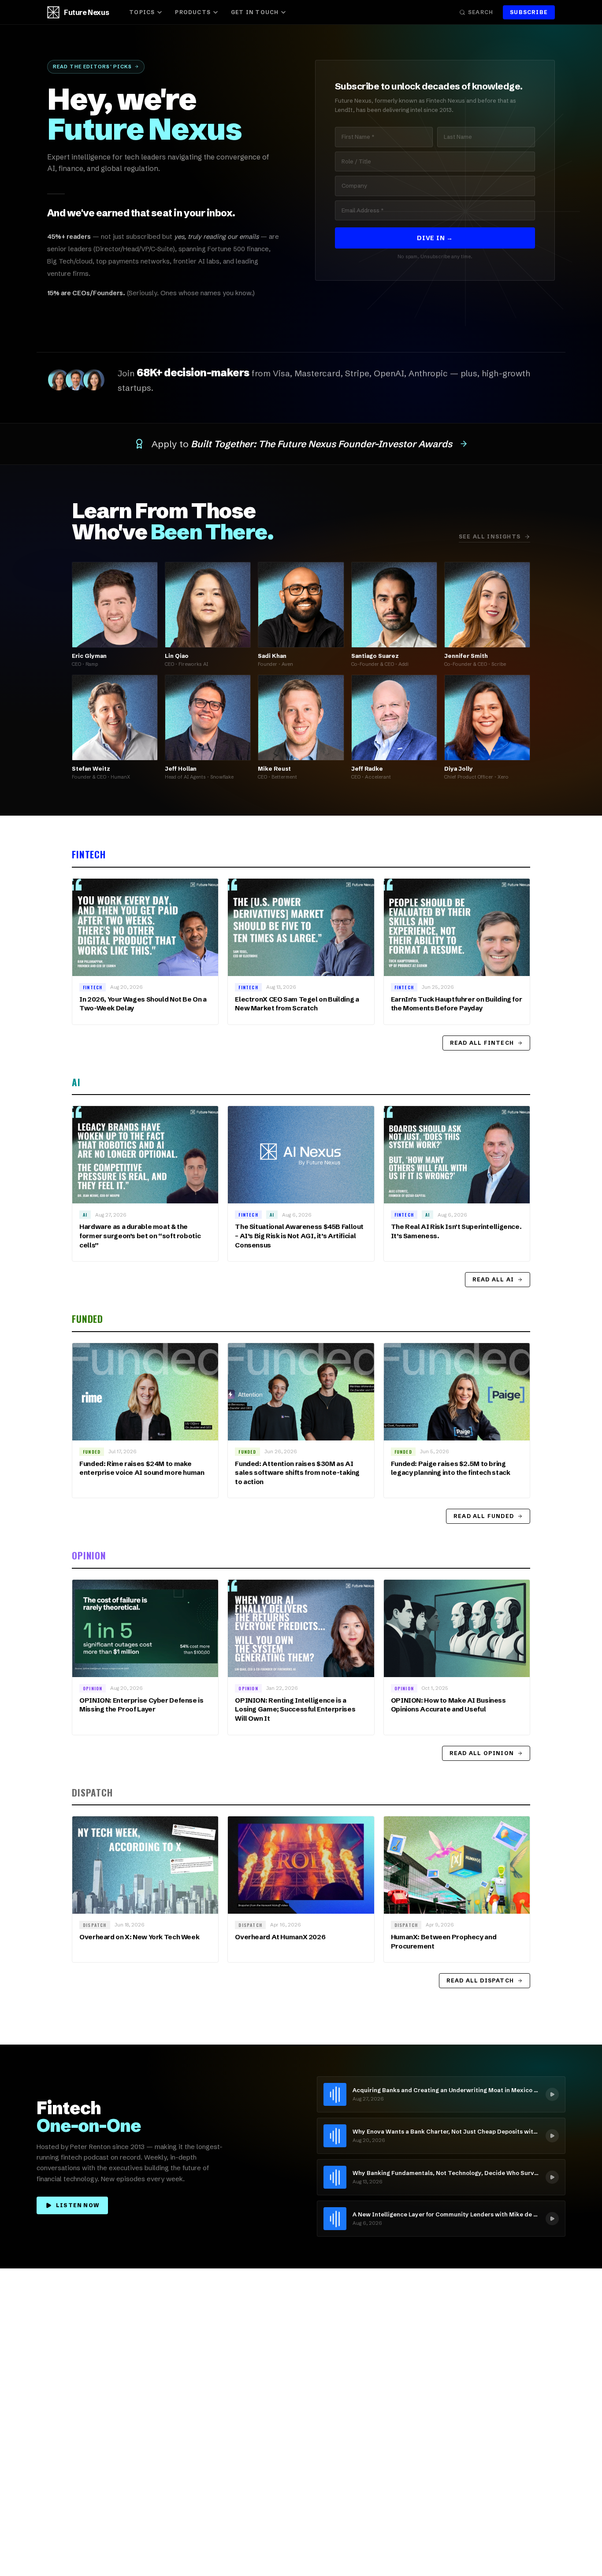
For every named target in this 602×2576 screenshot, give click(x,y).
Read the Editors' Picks (92, 67)
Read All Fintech (482, 1043)
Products (193, 12)
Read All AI (493, 1279)
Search (481, 12)
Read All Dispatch (480, 1980)
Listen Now (78, 2205)
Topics (142, 12)
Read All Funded (484, 1516)
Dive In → (435, 238)
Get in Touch (255, 12)
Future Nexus (86, 12)
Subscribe (529, 12)
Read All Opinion (482, 1753)
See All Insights (490, 536)
